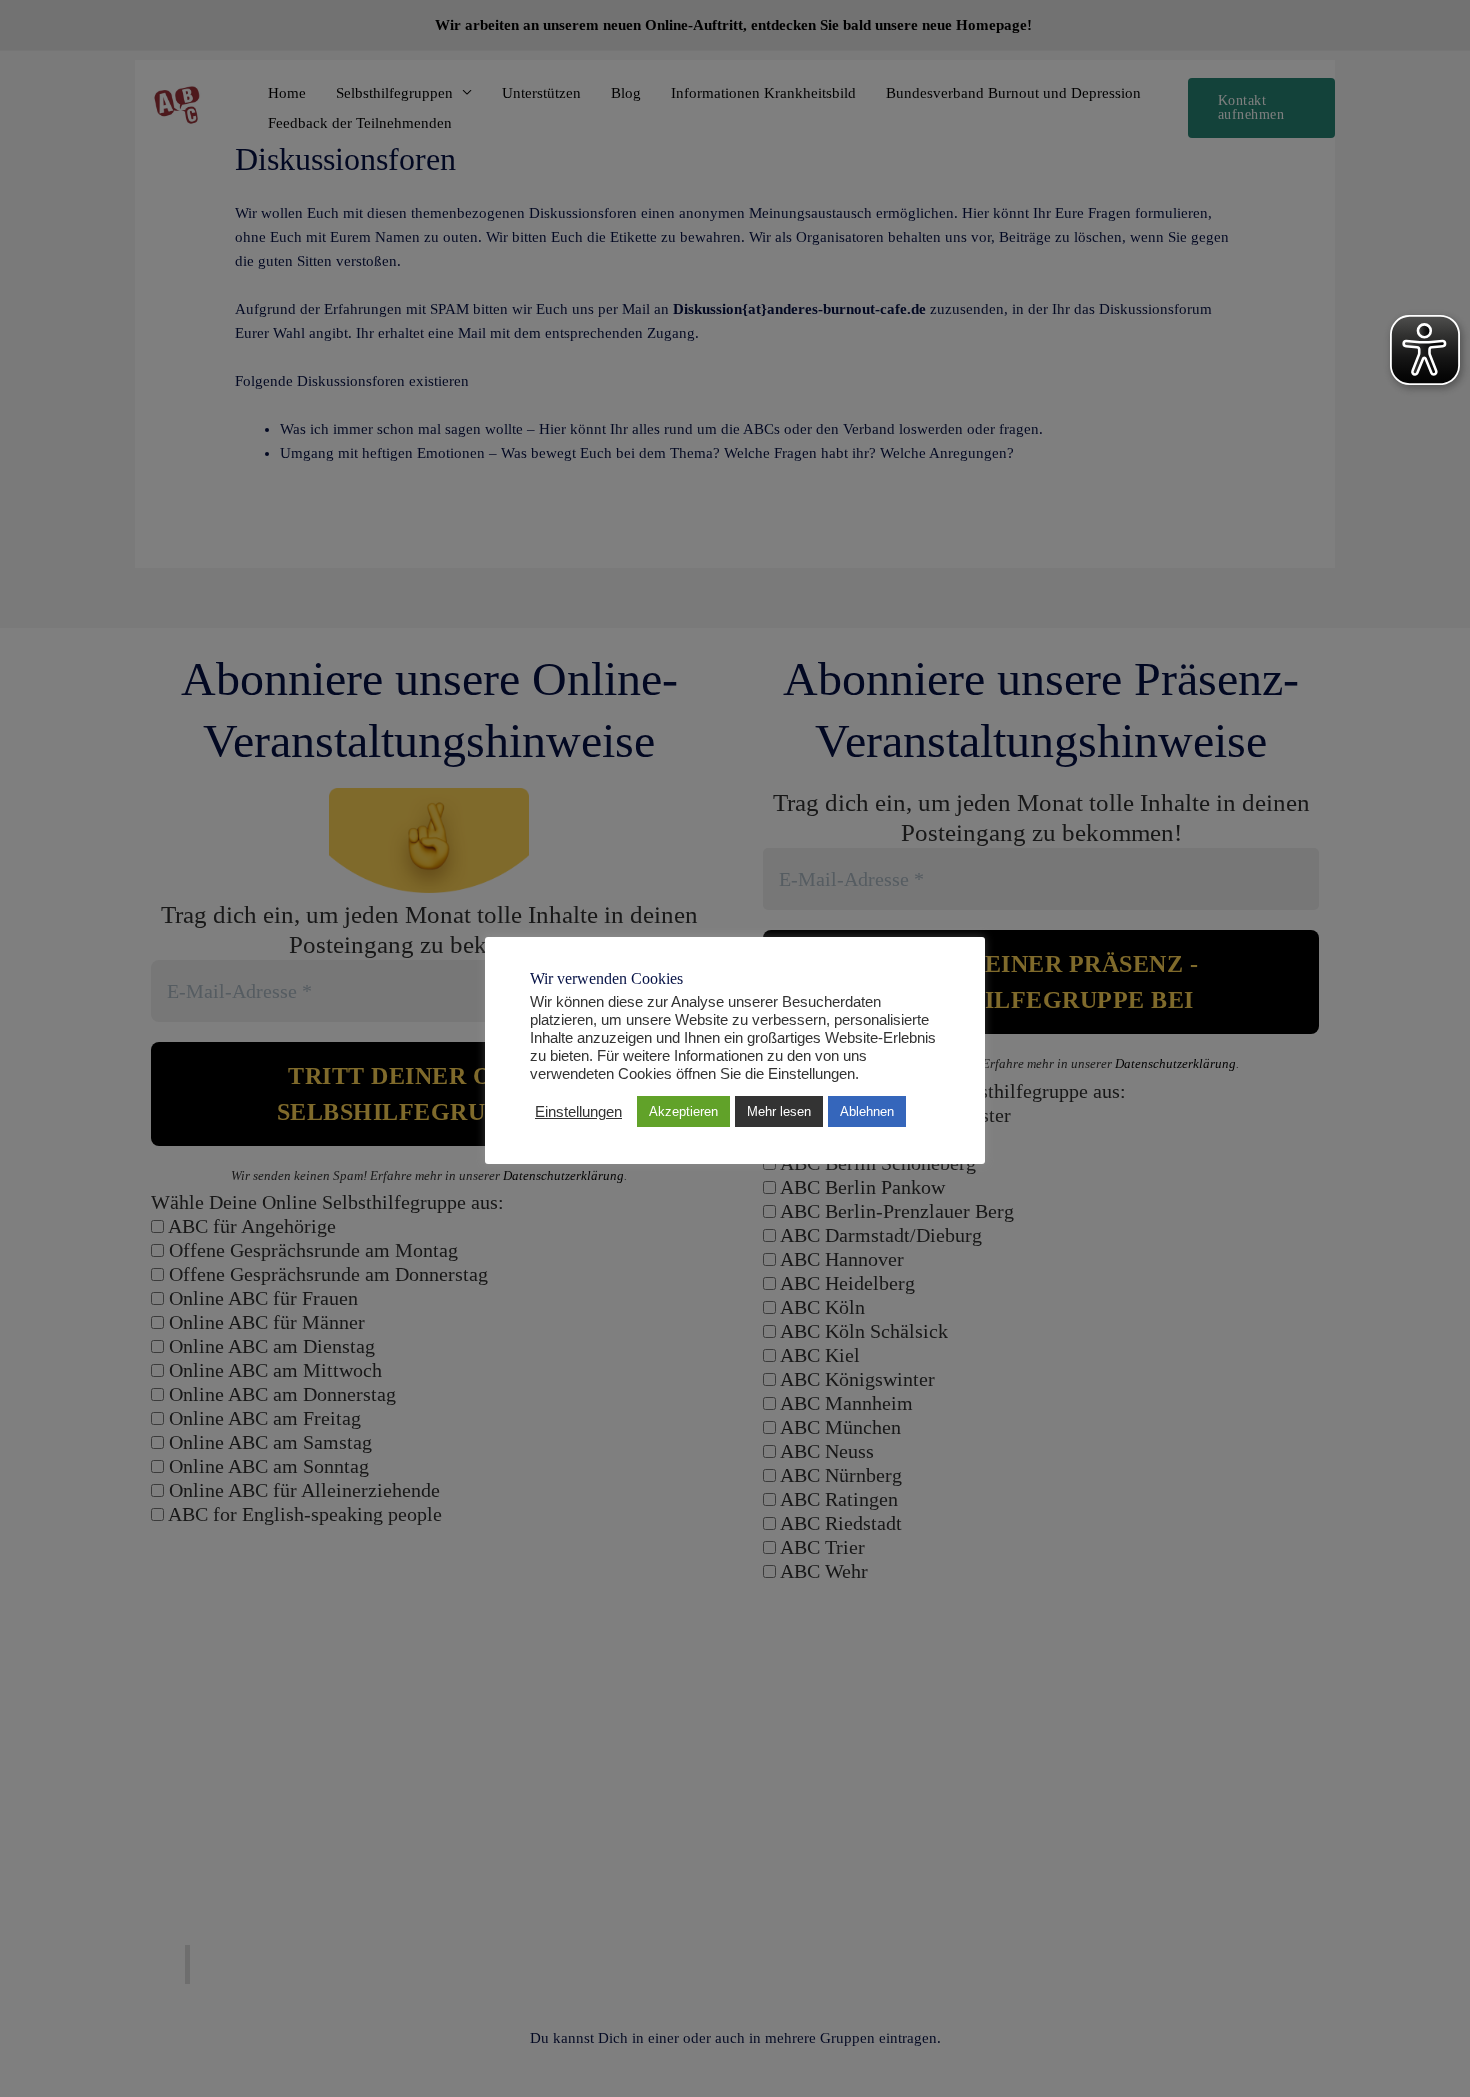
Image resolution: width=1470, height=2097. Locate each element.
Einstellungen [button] (578, 1112)
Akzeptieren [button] (683, 1111)
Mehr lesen (779, 1111)
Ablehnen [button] (867, 1111)
